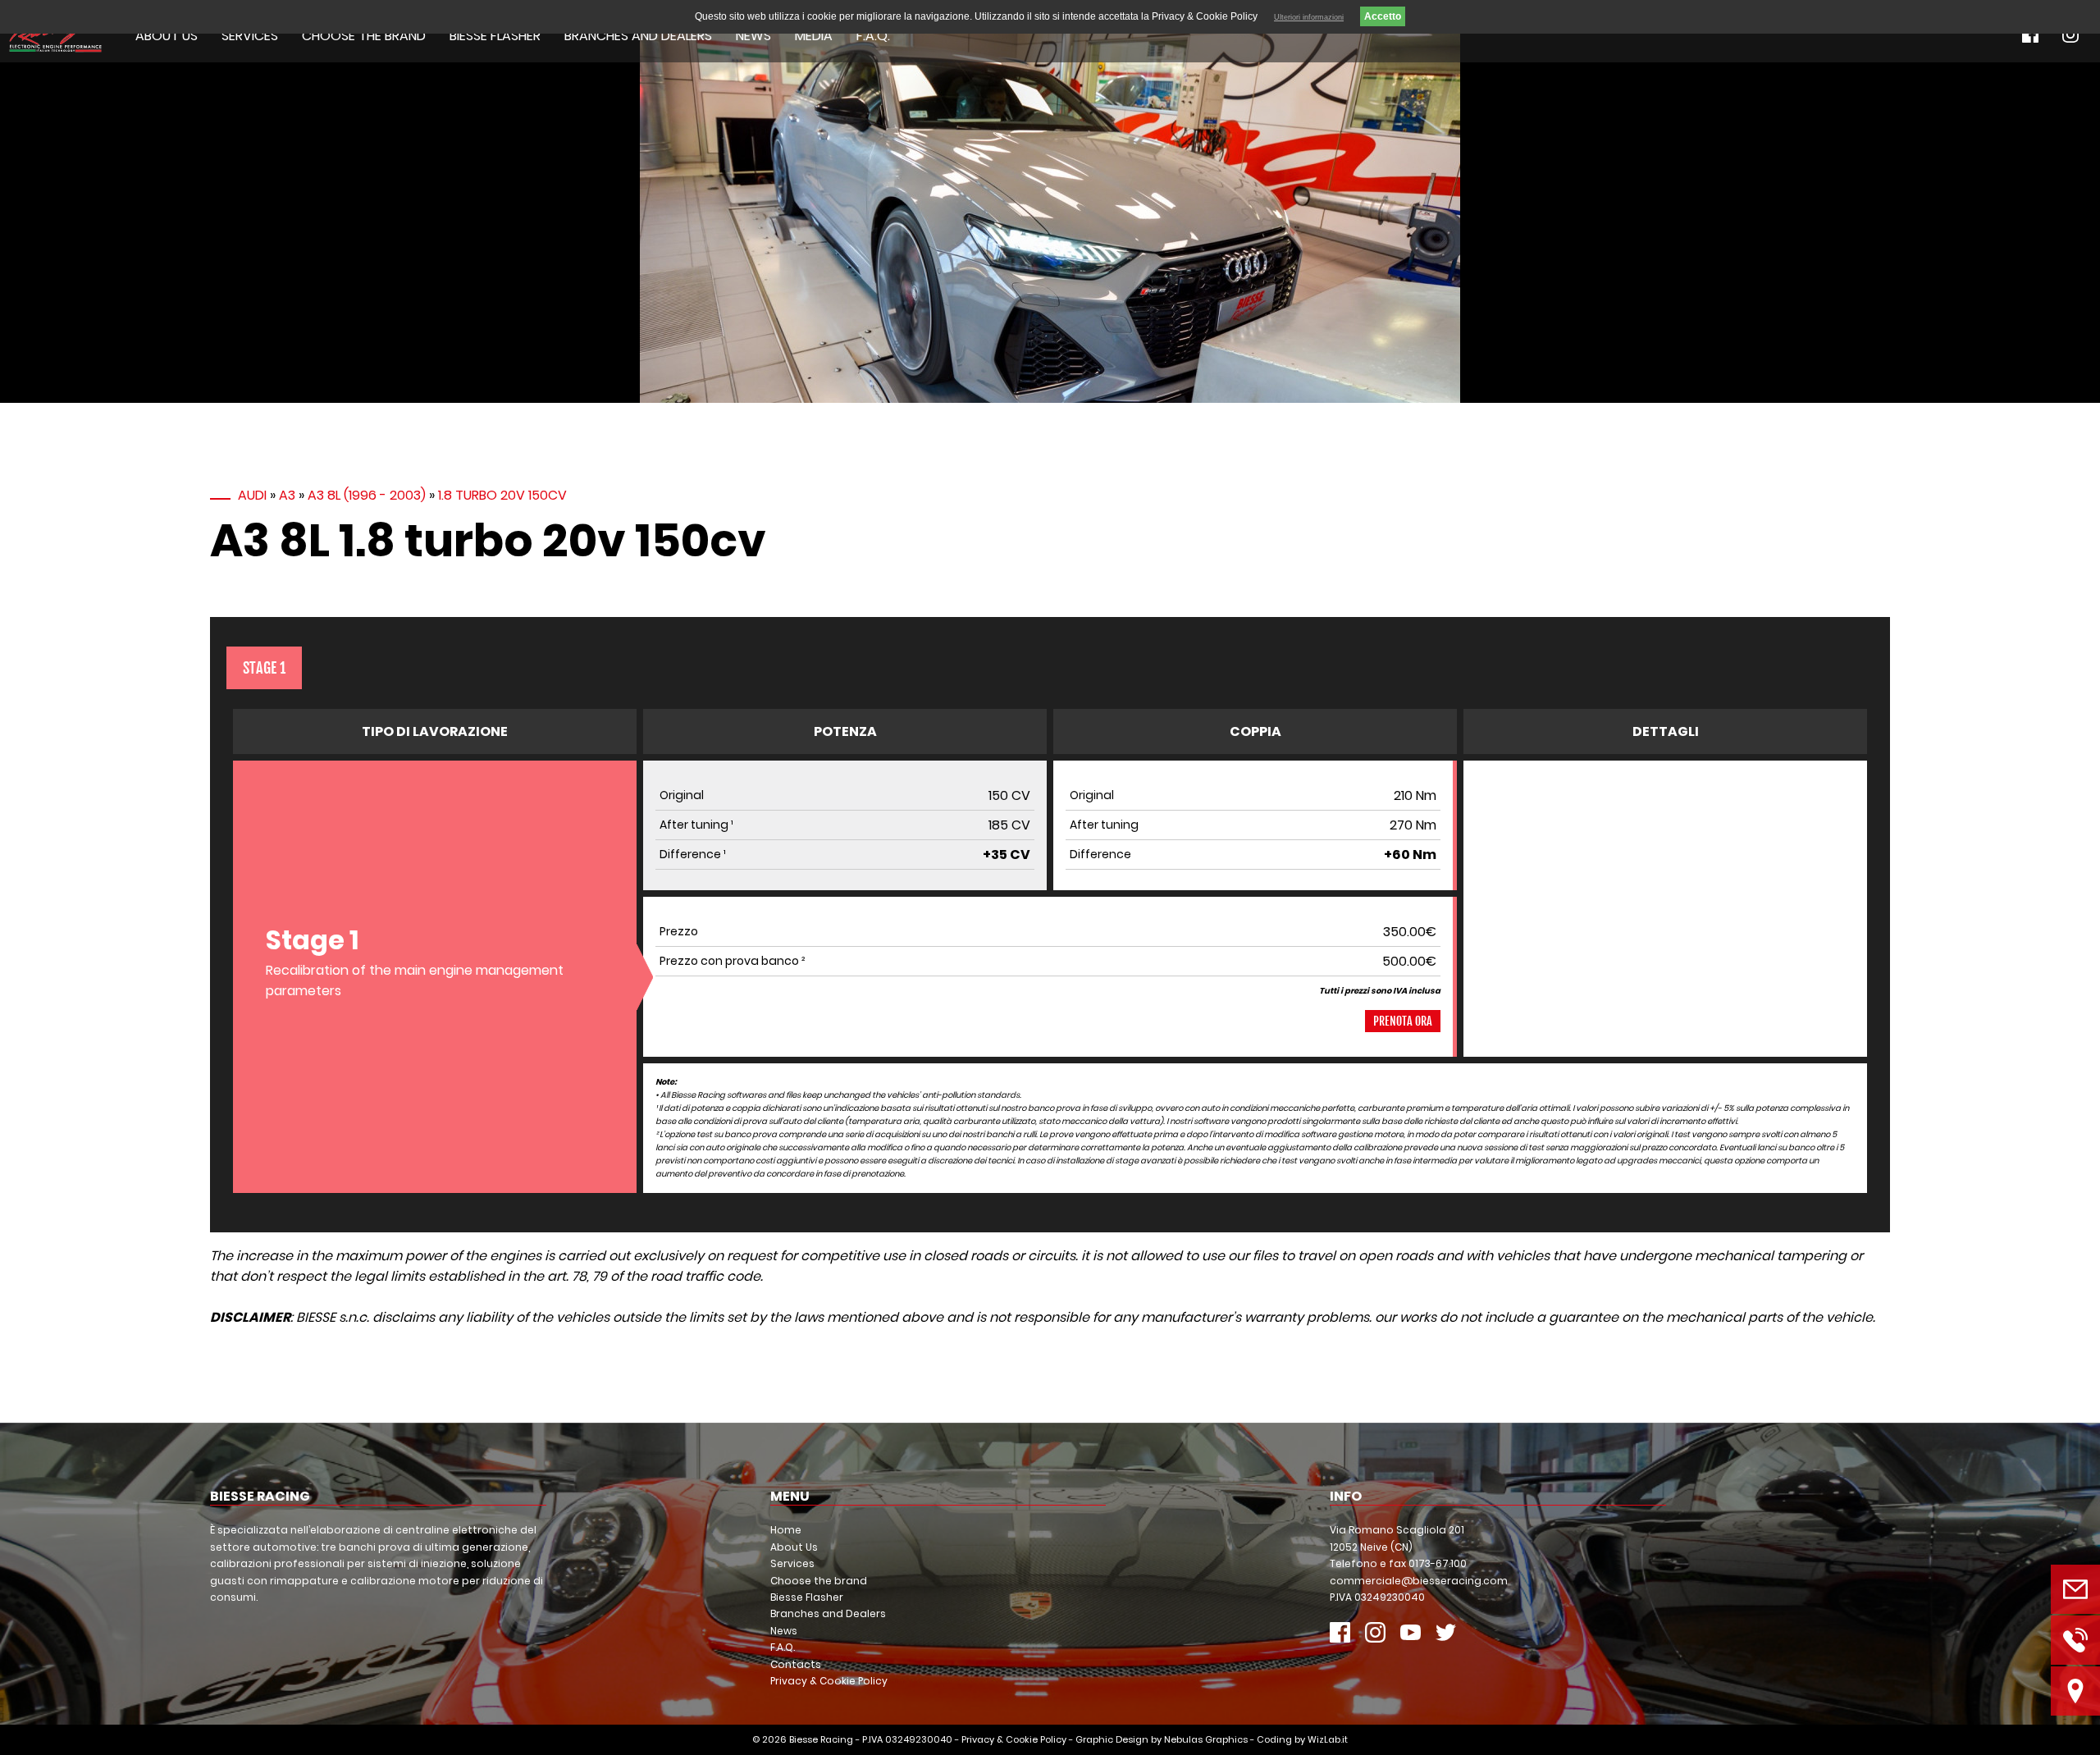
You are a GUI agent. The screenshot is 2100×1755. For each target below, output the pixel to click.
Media (814, 36)
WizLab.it (1328, 1739)
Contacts (796, 1664)
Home (786, 1530)
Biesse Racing (821, 1739)
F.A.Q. (873, 36)
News (753, 36)
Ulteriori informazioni (1309, 17)
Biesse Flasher (495, 36)
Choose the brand (364, 36)
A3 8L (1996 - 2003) (367, 495)
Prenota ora (1403, 1021)
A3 (287, 495)
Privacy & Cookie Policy (829, 1681)
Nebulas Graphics (1206, 1739)
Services (250, 36)
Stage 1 (264, 668)
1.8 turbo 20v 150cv (502, 495)
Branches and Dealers (638, 36)
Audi (252, 495)
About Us (167, 36)
